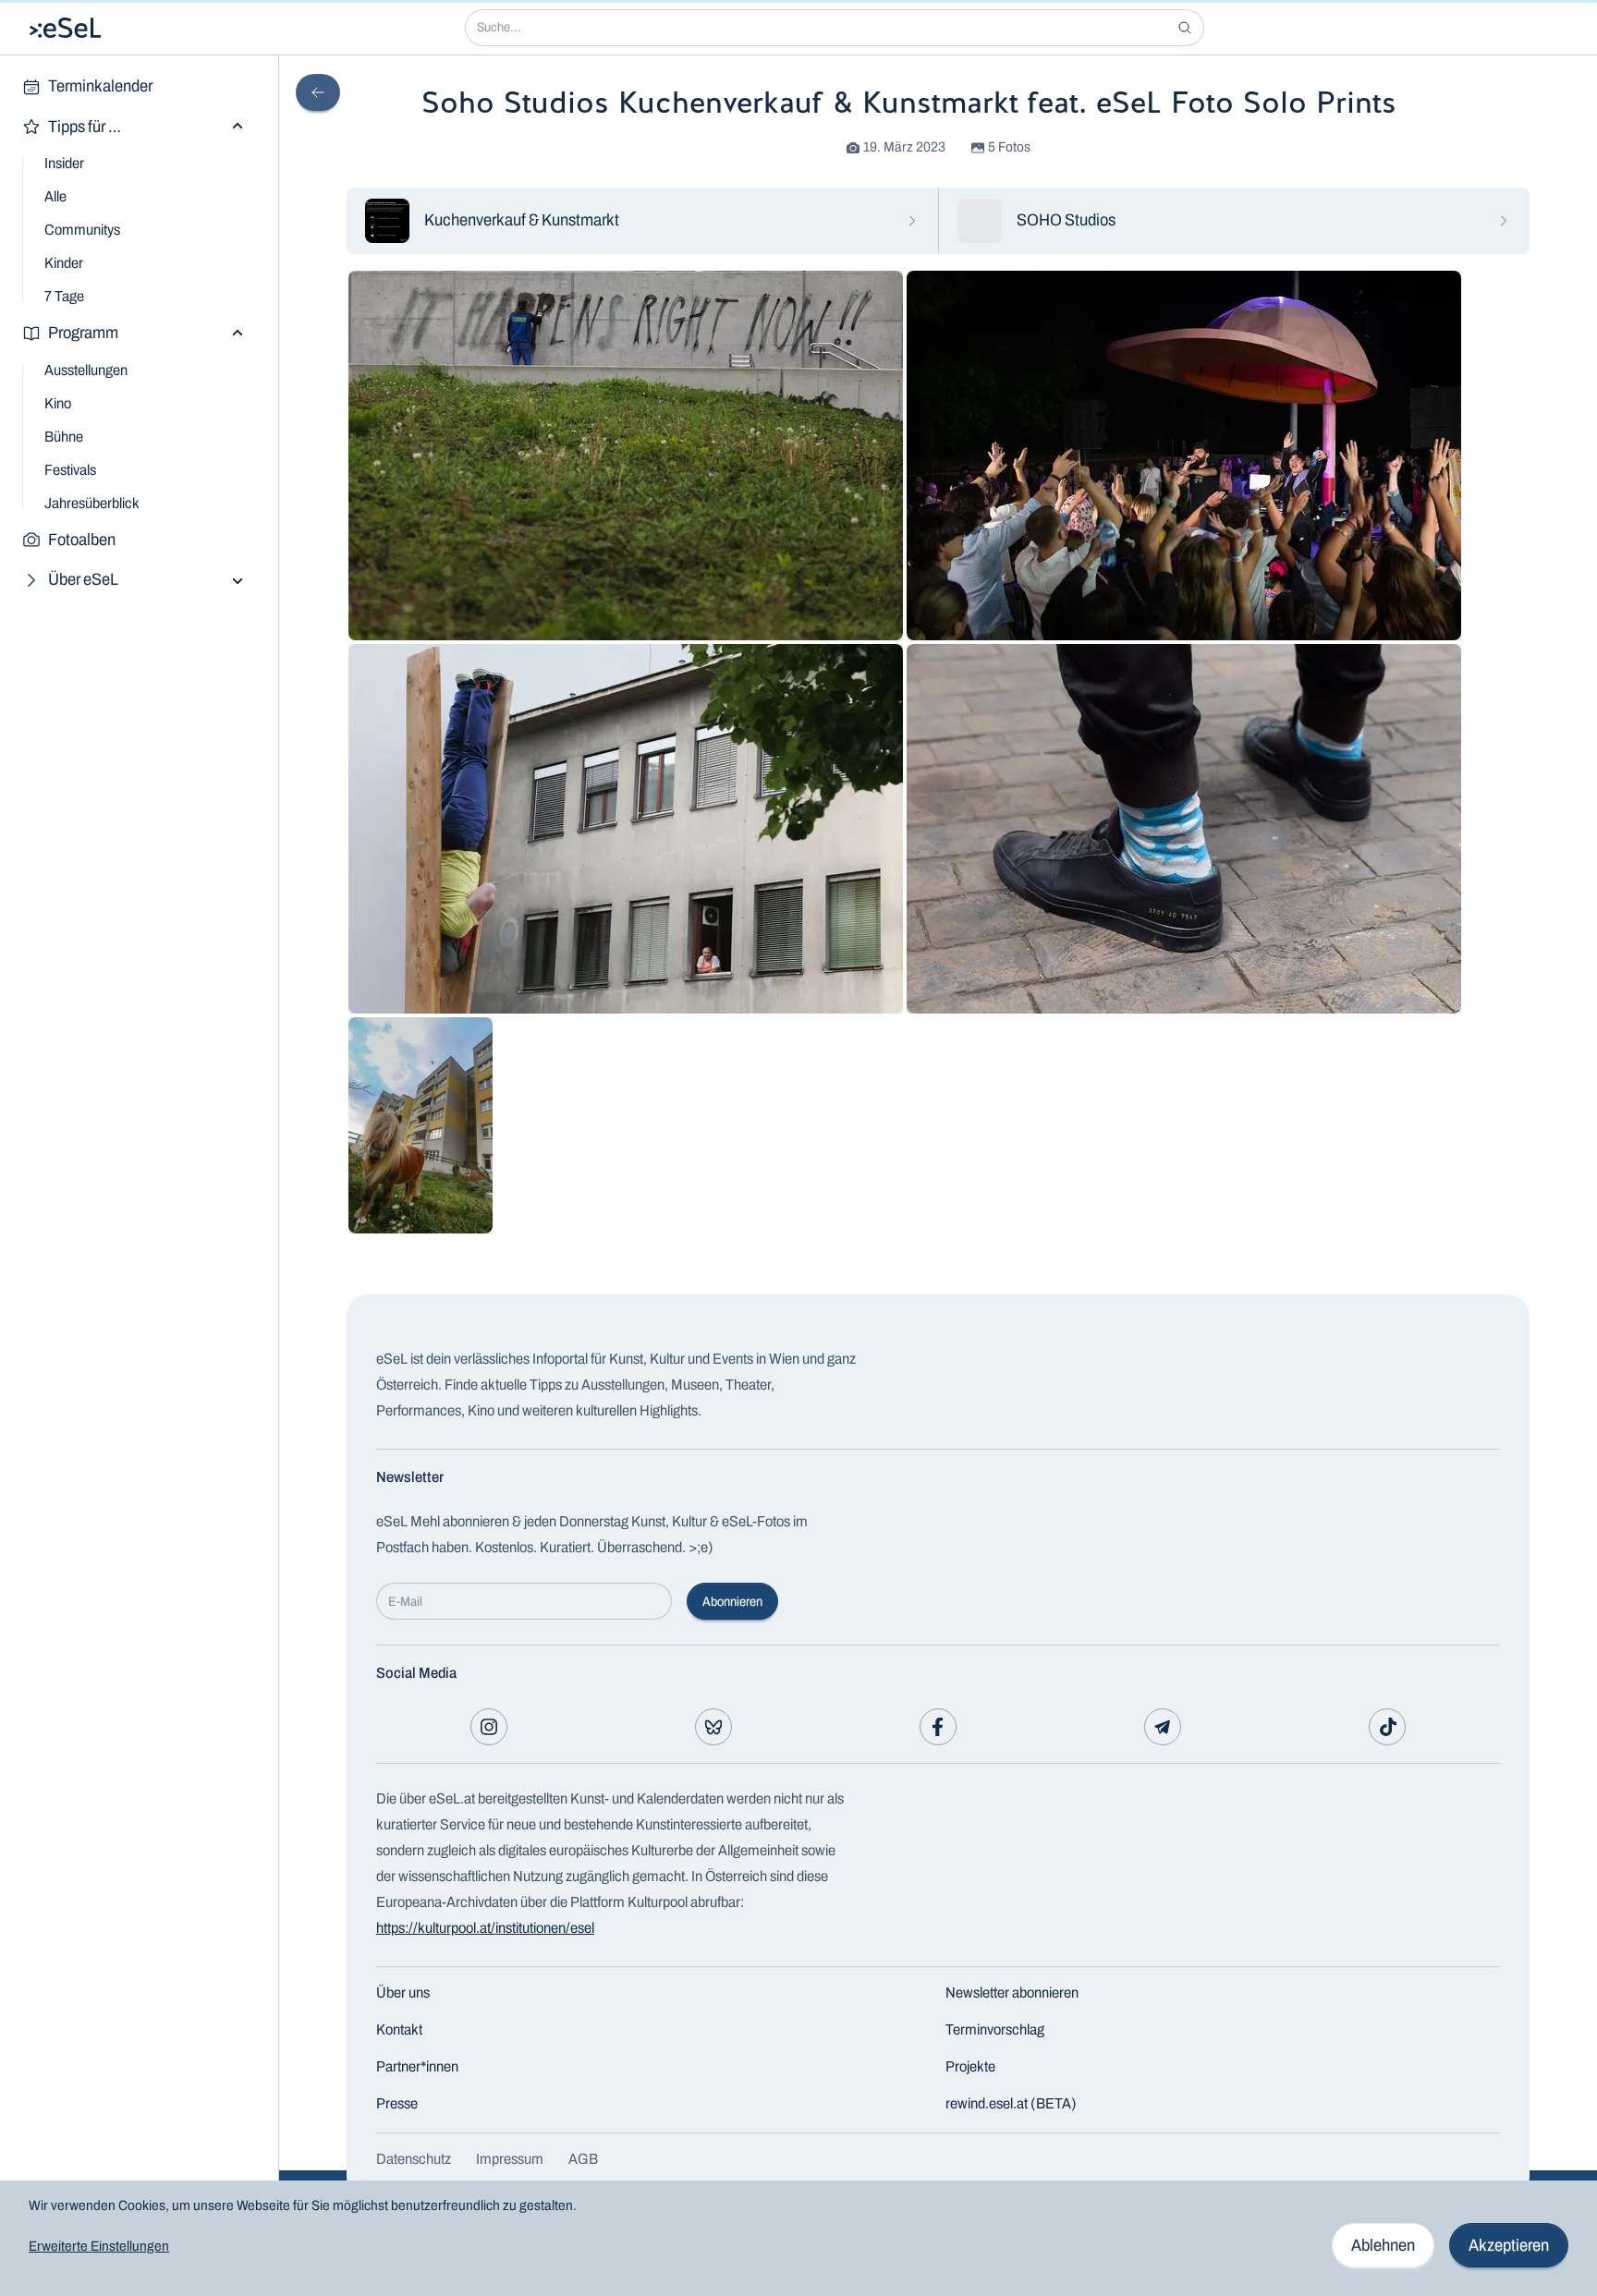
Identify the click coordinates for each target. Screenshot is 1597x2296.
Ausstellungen (86, 370)
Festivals (70, 470)
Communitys (82, 230)
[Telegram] (1163, 1727)
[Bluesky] (713, 1727)
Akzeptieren (1509, 2245)
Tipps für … (85, 127)
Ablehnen (1383, 2245)
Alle (55, 196)
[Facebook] (938, 1727)
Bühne (64, 437)
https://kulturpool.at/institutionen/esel (485, 1928)
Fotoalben (82, 540)
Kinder (64, 263)
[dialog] (798, 2238)
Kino (58, 403)
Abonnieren (732, 1602)
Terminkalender (100, 86)
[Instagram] (489, 1727)
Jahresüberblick (92, 503)
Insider (64, 163)
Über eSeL (83, 579)
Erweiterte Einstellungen (99, 2246)
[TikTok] (1387, 1727)
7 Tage (64, 296)
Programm (83, 333)
